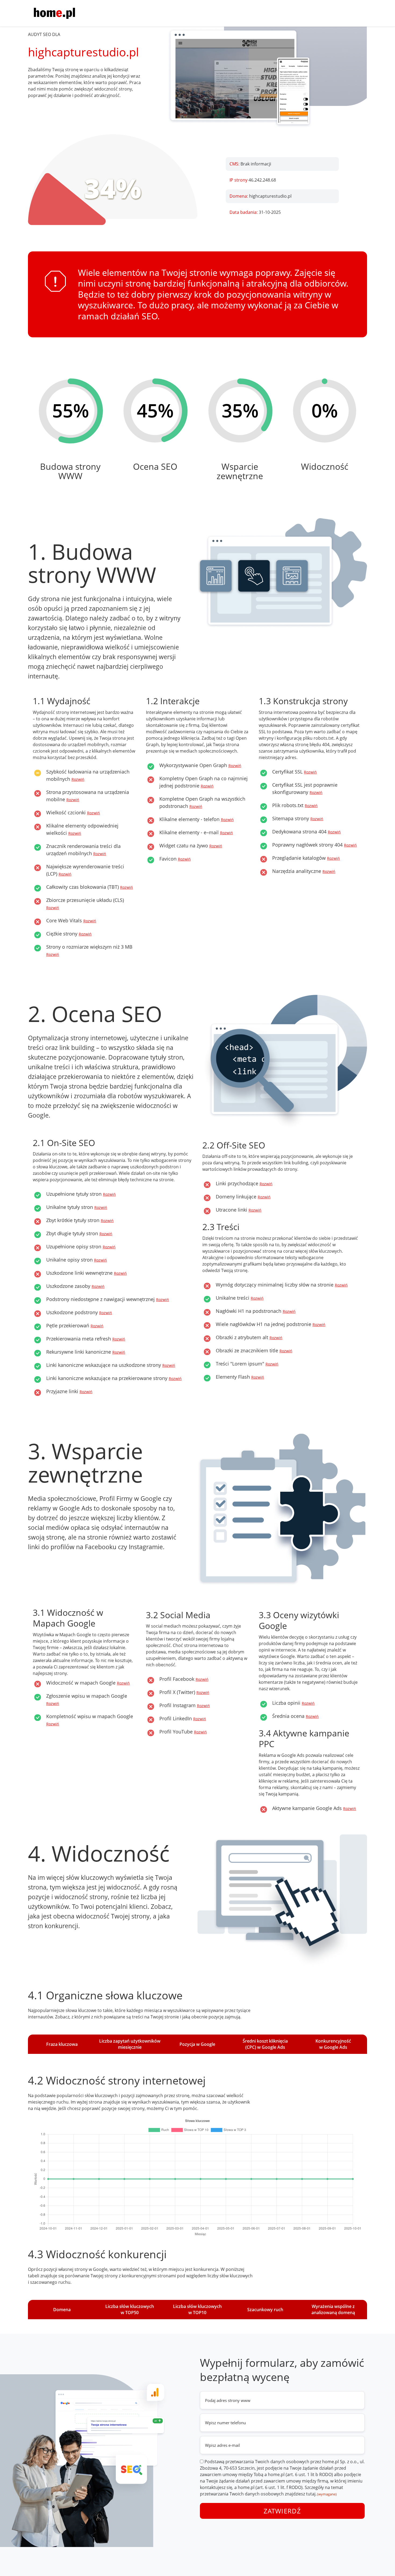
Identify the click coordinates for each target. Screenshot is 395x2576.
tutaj (311, 2494)
